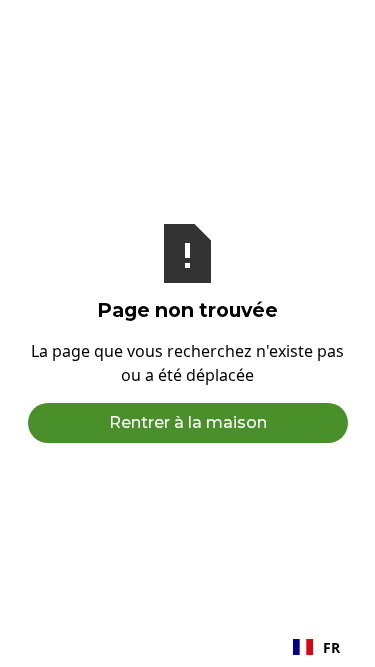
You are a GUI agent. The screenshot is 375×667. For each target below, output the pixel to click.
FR (331, 647)
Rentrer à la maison (188, 422)
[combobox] (316, 647)
